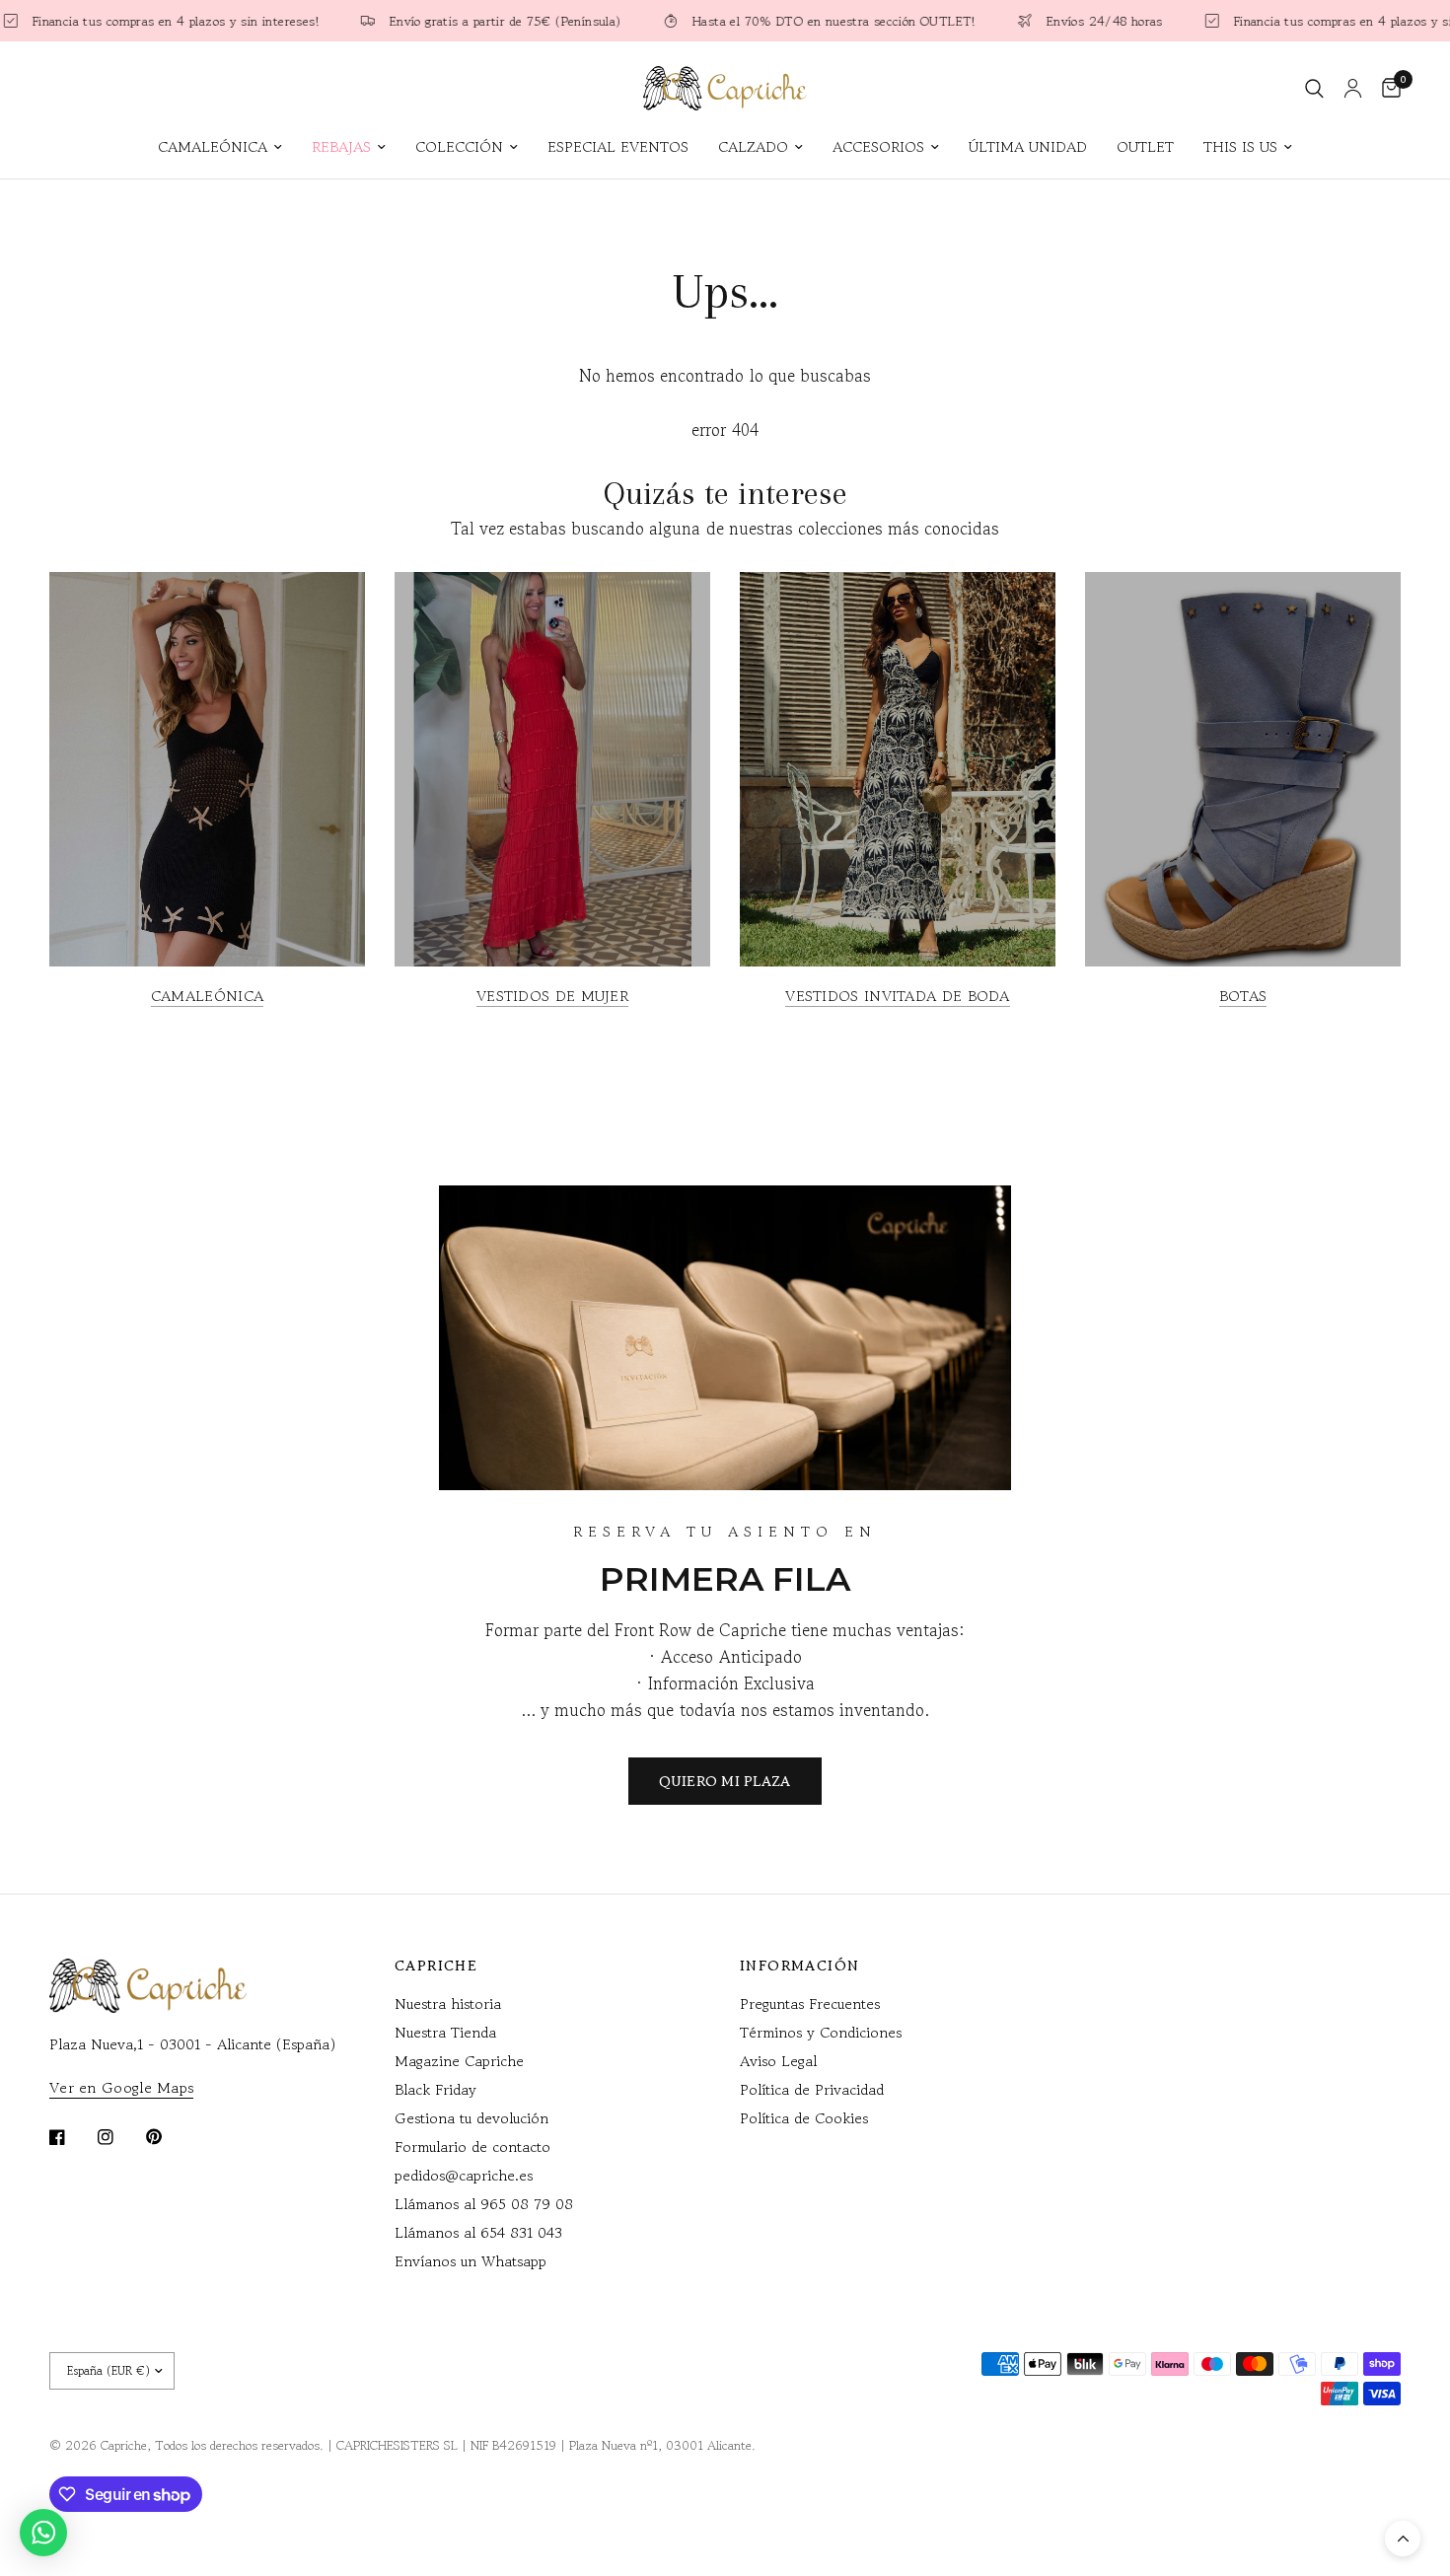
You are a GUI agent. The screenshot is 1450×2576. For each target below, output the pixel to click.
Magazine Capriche (459, 2061)
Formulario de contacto (472, 2147)
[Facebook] (71, 2137)
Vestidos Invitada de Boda (898, 996)
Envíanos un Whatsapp (471, 2261)
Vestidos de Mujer (552, 996)
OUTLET (1145, 146)
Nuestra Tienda (445, 2032)
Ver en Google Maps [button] (121, 2087)
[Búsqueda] (1314, 88)
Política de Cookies (804, 2118)
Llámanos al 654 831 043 (478, 2232)
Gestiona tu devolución (471, 2118)
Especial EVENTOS (618, 146)
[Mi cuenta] (1353, 88)
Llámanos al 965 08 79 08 (484, 2204)
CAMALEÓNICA (213, 146)
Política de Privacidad (812, 2089)
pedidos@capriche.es (464, 2175)
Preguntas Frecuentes (810, 2004)
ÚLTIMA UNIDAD (1028, 146)
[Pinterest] (168, 2137)
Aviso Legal (778, 2061)
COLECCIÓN (459, 146)
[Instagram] (119, 2137)
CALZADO (753, 146)
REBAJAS (341, 146)
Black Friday (435, 2089)
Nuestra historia (448, 2004)
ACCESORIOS (878, 146)
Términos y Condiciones (821, 2032)
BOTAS (1243, 996)
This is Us (1240, 146)
